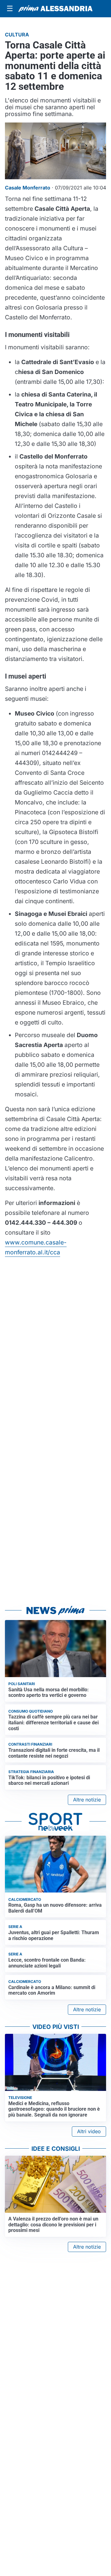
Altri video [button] (89, 2131)
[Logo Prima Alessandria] (55, 9)
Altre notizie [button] (87, 1800)
